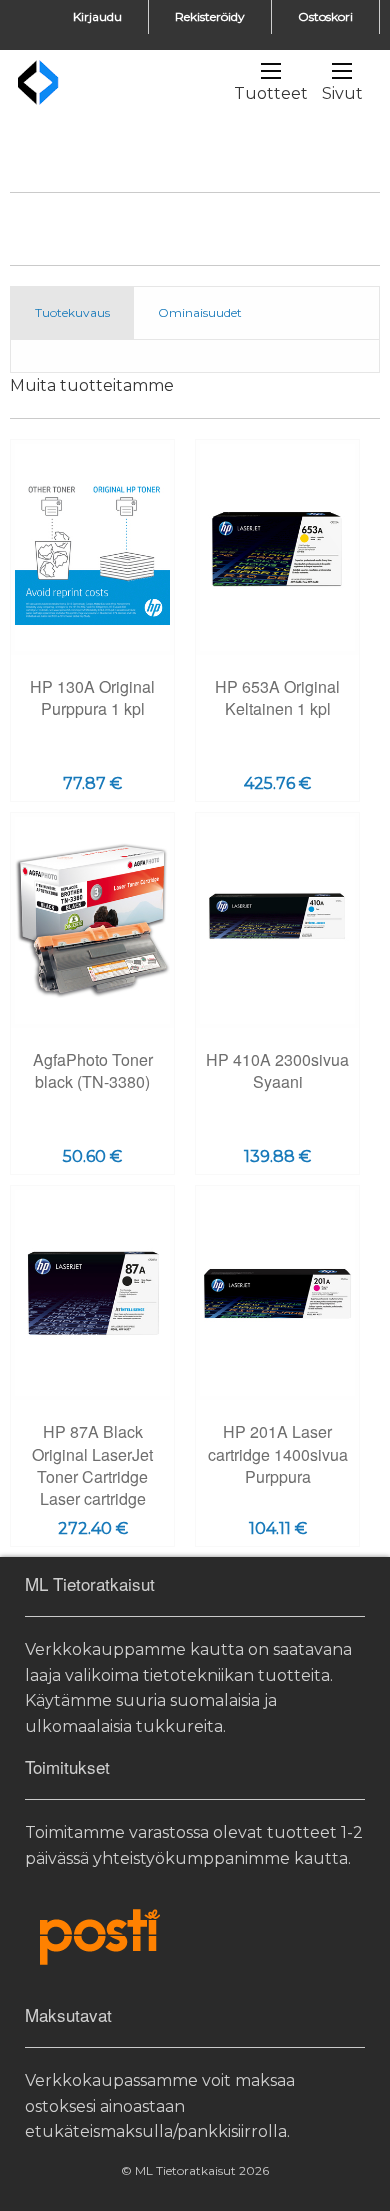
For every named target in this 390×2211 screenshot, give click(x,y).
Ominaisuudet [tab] (200, 312)
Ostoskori (325, 16)
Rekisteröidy (210, 16)
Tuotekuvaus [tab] (72, 312)
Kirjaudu (97, 16)
